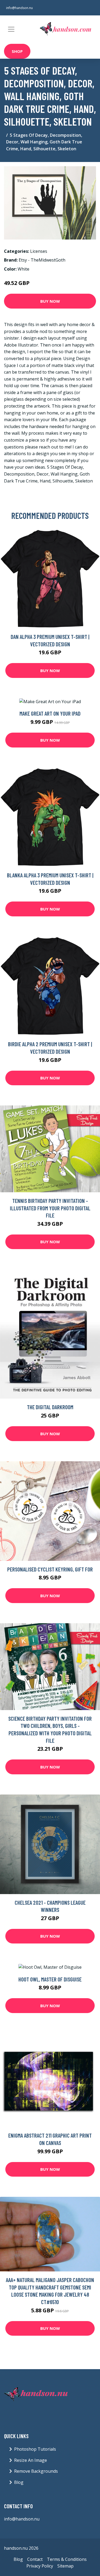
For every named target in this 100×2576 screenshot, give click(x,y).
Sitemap (65, 2566)
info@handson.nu (19, 8)
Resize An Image (31, 2460)
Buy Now (50, 301)
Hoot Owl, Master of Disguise (50, 1979)
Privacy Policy (40, 2566)
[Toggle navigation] (11, 29)
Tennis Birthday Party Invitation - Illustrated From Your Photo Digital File (50, 1208)
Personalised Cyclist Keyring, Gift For (50, 1569)
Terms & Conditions (67, 2559)
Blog (19, 2482)
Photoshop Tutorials (35, 2449)
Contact (35, 2559)
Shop (17, 51)
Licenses (39, 251)
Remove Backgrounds (36, 2471)
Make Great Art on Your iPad (50, 713)
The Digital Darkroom (50, 1407)
